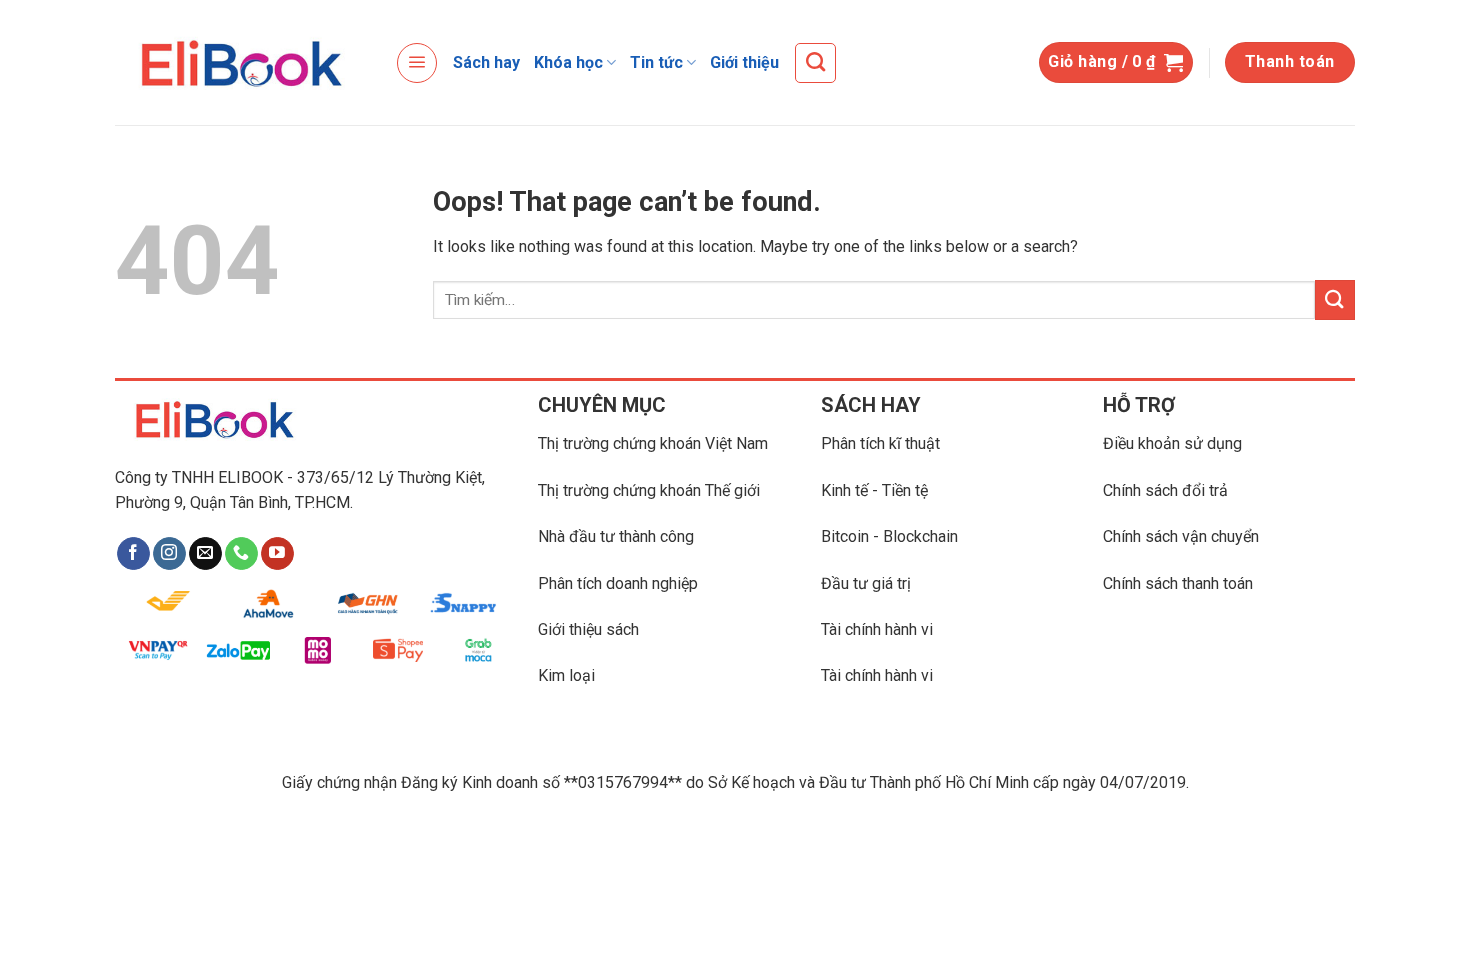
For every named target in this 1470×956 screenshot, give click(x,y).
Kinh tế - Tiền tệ (874, 490)
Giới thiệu (744, 62)
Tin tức (656, 62)
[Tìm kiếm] (815, 63)
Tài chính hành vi (877, 629)
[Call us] (241, 554)
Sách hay (486, 62)
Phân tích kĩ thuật (880, 443)
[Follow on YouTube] (277, 554)
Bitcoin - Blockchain (889, 536)
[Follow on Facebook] (133, 554)
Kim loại (566, 675)
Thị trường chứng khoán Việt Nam (653, 443)
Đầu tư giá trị (866, 583)
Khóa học (568, 62)
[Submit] (1335, 299)
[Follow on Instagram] (169, 554)
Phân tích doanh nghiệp (618, 583)
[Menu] (417, 63)
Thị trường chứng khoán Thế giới (649, 490)
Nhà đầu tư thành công (616, 536)
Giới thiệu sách (588, 629)
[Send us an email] (205, 554)
